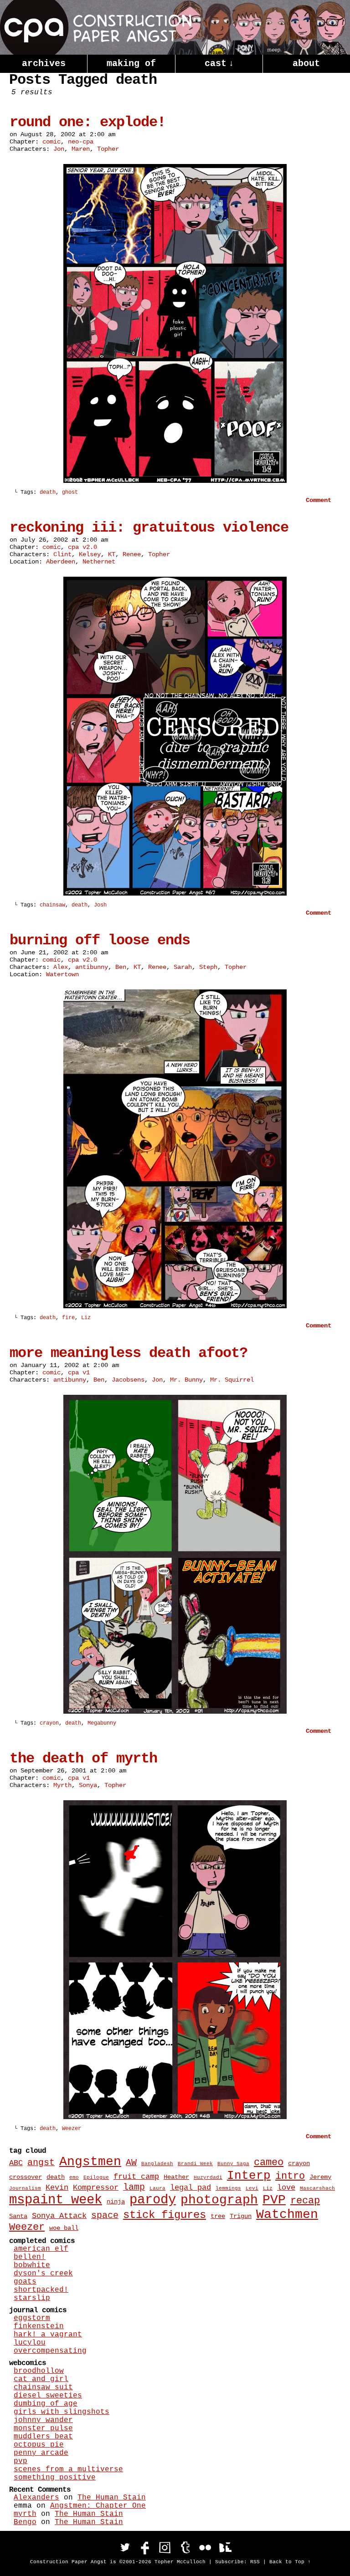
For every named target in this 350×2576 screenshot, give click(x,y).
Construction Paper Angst (96, 27)
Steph (208, 967)
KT (112, 554)
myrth (25, 2514)
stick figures (165, 2215)
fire (68, 1318)
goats (25, 2282)
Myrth (62, 1785)
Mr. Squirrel (232, 1380)
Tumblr (185, 2547)
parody (153, 2200)
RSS (255, 2562)
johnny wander (43, 2420)
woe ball (64, 2228)
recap (305, 2201)
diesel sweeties (48, 2396)
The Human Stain (112, 2498)
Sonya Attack (59, 2216)
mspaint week (56, 2200)
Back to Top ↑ (290, 2562)
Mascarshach (317, 2188)
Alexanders (36, 2498)
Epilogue (96, 2177)
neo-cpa (81, 142)
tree (218, 2216)
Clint (62, 554)
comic (51, 142)
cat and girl (41, 2379)
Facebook (145, 2547)
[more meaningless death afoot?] (175, 1712)
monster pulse (43, 2428)
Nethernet (99, 562)
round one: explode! (87, 122)
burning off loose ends (100, 940)
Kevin (57, 2187)
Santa (18, 2216)
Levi (252, 2188)
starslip (32, 2298)
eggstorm (32, 2318)
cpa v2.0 (82, 547)
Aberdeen (61, 562)
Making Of (131, 64)
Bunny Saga (233, 2164)
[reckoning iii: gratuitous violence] (175, 894)
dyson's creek (43, 2274)
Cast (219, 64)
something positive (55, 2478)
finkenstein (39, 2326)
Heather (176, 2177)
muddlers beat (43, 2437)
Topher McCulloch (180, 2562)
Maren (81, 149)
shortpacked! (41, 2290)
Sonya (88, 1785)
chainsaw (52, 905)
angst (41, 2163)
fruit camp (136, 2177)
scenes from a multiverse (68, 2469)
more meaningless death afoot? (129, 1353)
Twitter (125, 2547)
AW (131, 2163)
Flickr (205, 2547)
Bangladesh (157, 2164)
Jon (59, 149)
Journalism (25, 2188)
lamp (134, 2187)
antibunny (92, 967)
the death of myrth (83, 1759)
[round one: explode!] (175, 481)
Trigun (241, 2216)
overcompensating (50, 2351)
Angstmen (90, 2162)
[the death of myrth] (175, 2117)
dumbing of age (46, 2404)
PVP (274, 2200)
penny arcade (41, 2453)
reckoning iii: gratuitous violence (149, 528)
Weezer (72, 2129)
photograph (219, 2200)
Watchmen (287, 2215)
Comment (320, 500)
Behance (225, 2547)
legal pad (190, 2187)
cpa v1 (79, 1373)
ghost (70, 492)
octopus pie (39, 2445)
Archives (44, 64)
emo (74, 2177)
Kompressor (96, 2187)
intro (290, 2176)
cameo (269, 2163)
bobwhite (32, 2265)
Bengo (25, 2522)
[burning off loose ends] (175, 1306)
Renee (132, 554)
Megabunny (102, 1723)
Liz (86, 1318)
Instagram (165, 2547)
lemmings (228, 2188)
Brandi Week (195, 2164)
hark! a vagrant (48, 2335)
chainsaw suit (43, 2387)
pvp (21, 2461)
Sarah (183, 967)
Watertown (62, 974)
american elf (41, 2249)
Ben (121, 967)
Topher (108, 149)
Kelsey (90, 554)
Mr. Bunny (186, 1380)
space (105, 2216)
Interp (249, 2176)
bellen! (30, 2257)
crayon (49, 1723)
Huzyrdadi (208, 2177)
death (48, 492)
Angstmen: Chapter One (98, 2506)
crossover (26, 2177)
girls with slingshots (62, 2412)
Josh (100, 905)
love (286, 2187)
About (306, 64)
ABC (16, 2163)
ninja (116, 2202)
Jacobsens (128, 1380)
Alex (61, 967)
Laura (157, 2188)
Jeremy (320, 2177)
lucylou (30, 2343)
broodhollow (39, 2371)
